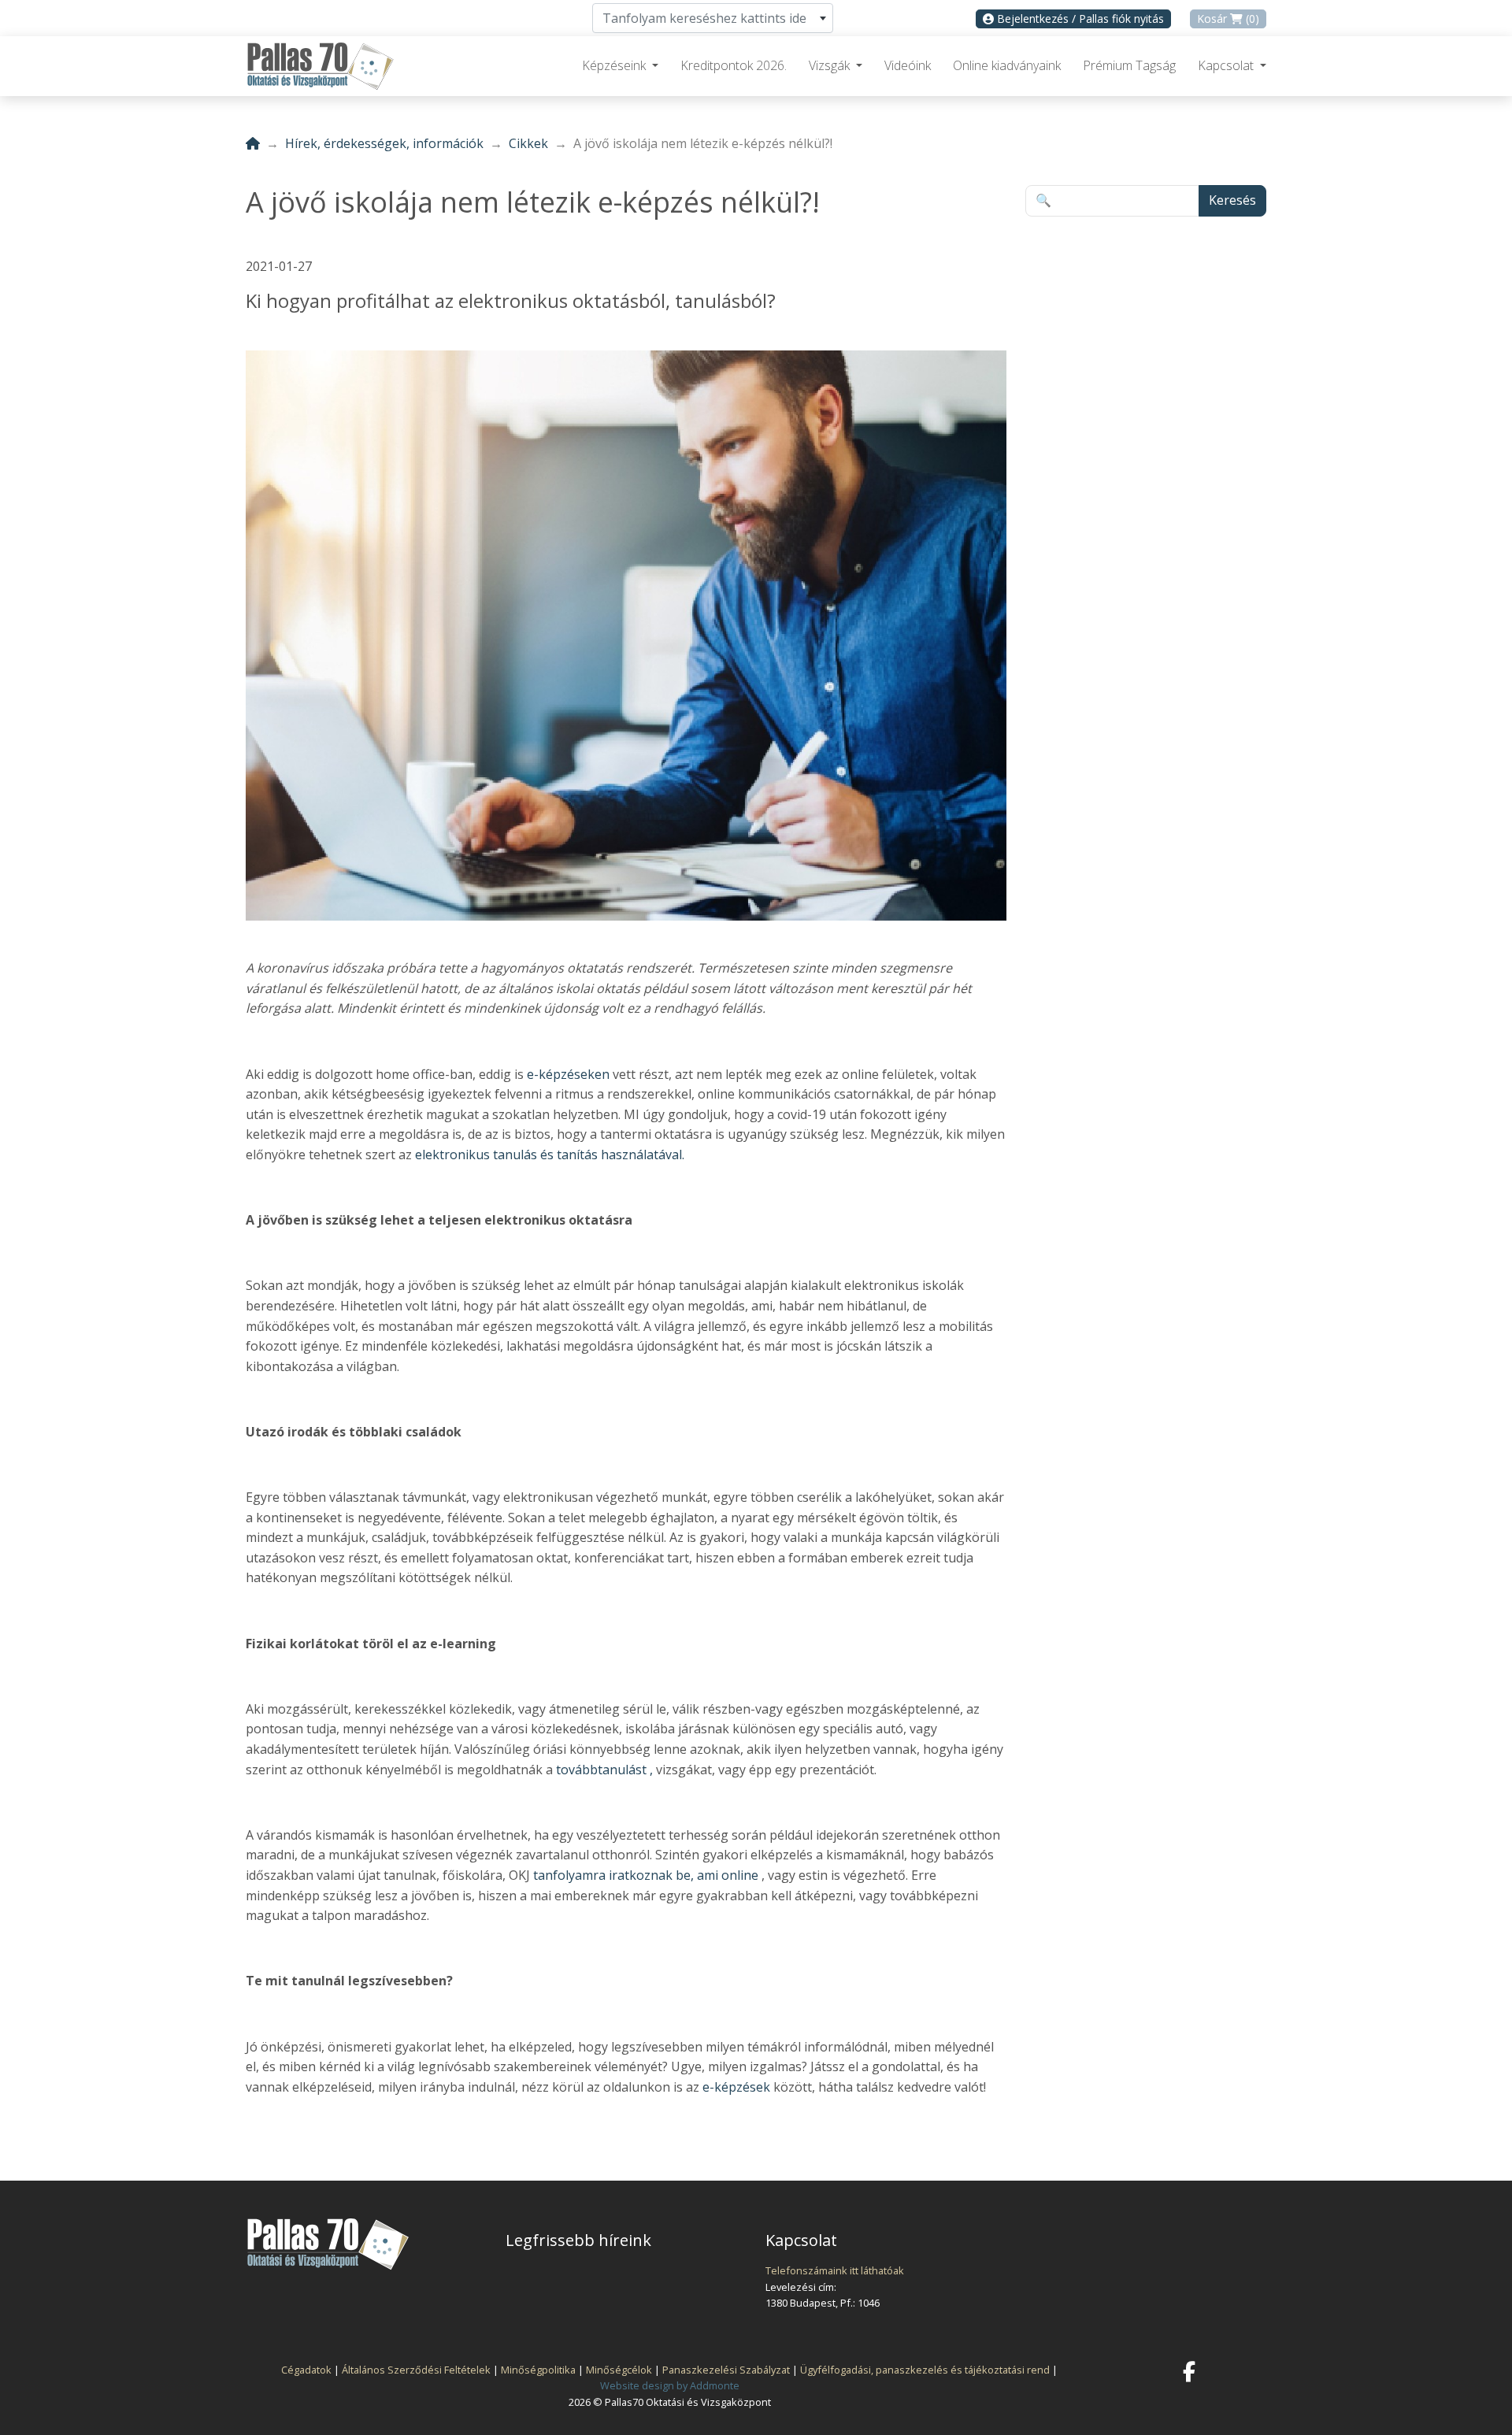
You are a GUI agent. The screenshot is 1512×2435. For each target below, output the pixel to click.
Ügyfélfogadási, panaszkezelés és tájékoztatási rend (925, 2370)
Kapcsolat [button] (1227, 65)
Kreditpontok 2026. (734, 65)
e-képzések (736, 2087)
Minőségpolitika (538, 2370)
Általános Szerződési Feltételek (416, 2370)
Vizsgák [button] (831, 65)
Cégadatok (306, 2370)
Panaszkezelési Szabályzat (726, 2370)
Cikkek (528, 143)
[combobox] (713, 18)
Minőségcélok (619, 2370)
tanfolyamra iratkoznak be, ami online (646, 1875)
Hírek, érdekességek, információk (384, 143)
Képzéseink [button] (615, 65)
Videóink (908, 65)
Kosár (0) (1228, 19)
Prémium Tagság (1129, 65)
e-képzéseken (568, 1074)
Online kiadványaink (1007, 65)
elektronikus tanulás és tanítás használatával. (548, 1154)
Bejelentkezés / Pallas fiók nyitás (1079, 19)
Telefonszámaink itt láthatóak (835, 2270)
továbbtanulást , (603, 1770)
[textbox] (713, 18)
